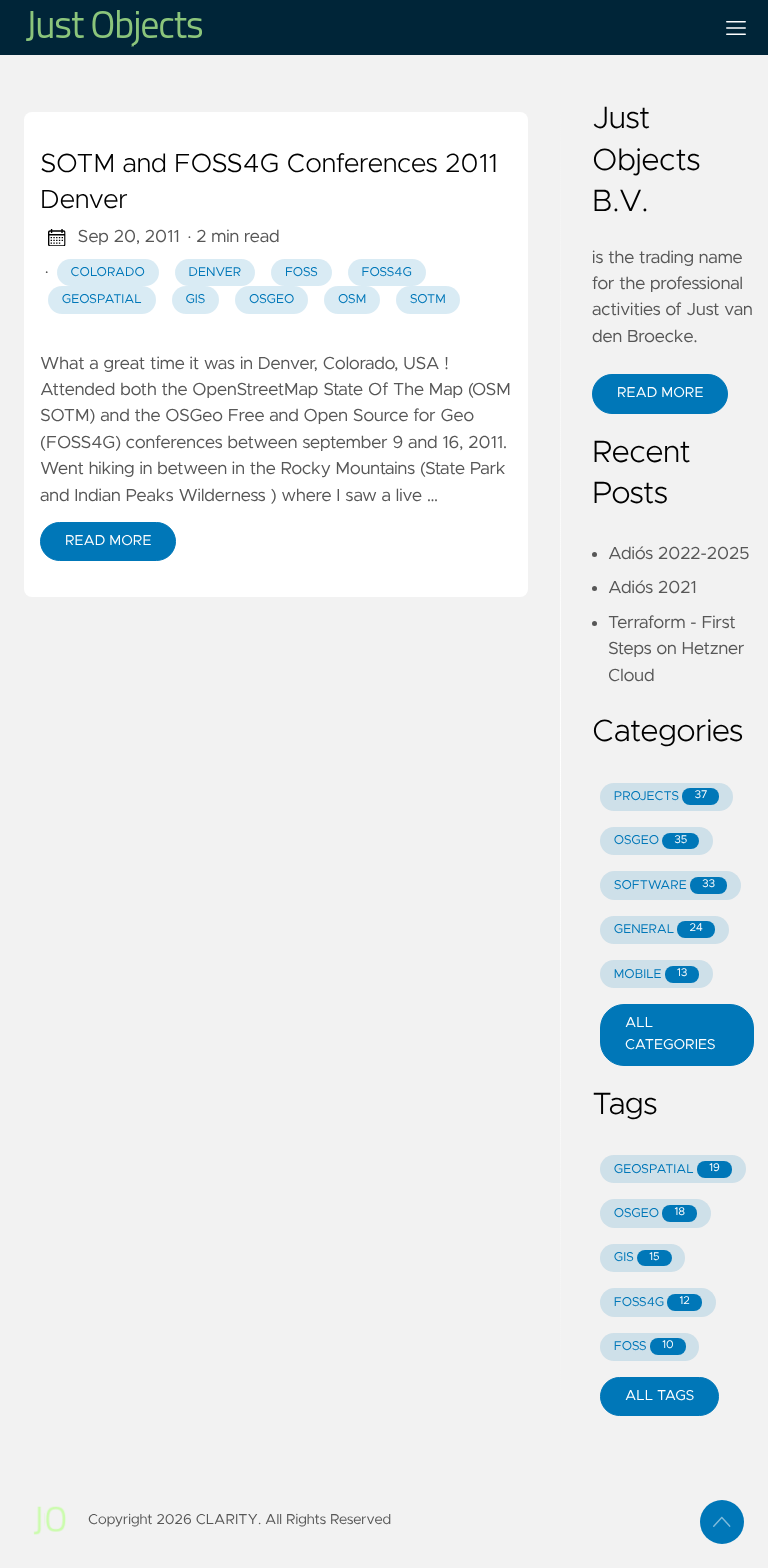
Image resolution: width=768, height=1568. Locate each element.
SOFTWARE (664, 885)
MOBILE (651, 974)
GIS (195, 299)
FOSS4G (386, 272)
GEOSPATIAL (667, 1169)
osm (352, 299)
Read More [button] (660, 393)
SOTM (428, 299)
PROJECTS (661, 796)
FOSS (301, 272)
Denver (215, 272)
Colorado (108, 272)
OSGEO (651, 840)
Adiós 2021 (652, 588)
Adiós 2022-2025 (678, 554)
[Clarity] (360, 27)
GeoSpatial (102, 299)
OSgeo (271, 299)
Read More (108, 541)
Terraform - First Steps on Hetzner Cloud (676, 649)
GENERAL (658, 929)
